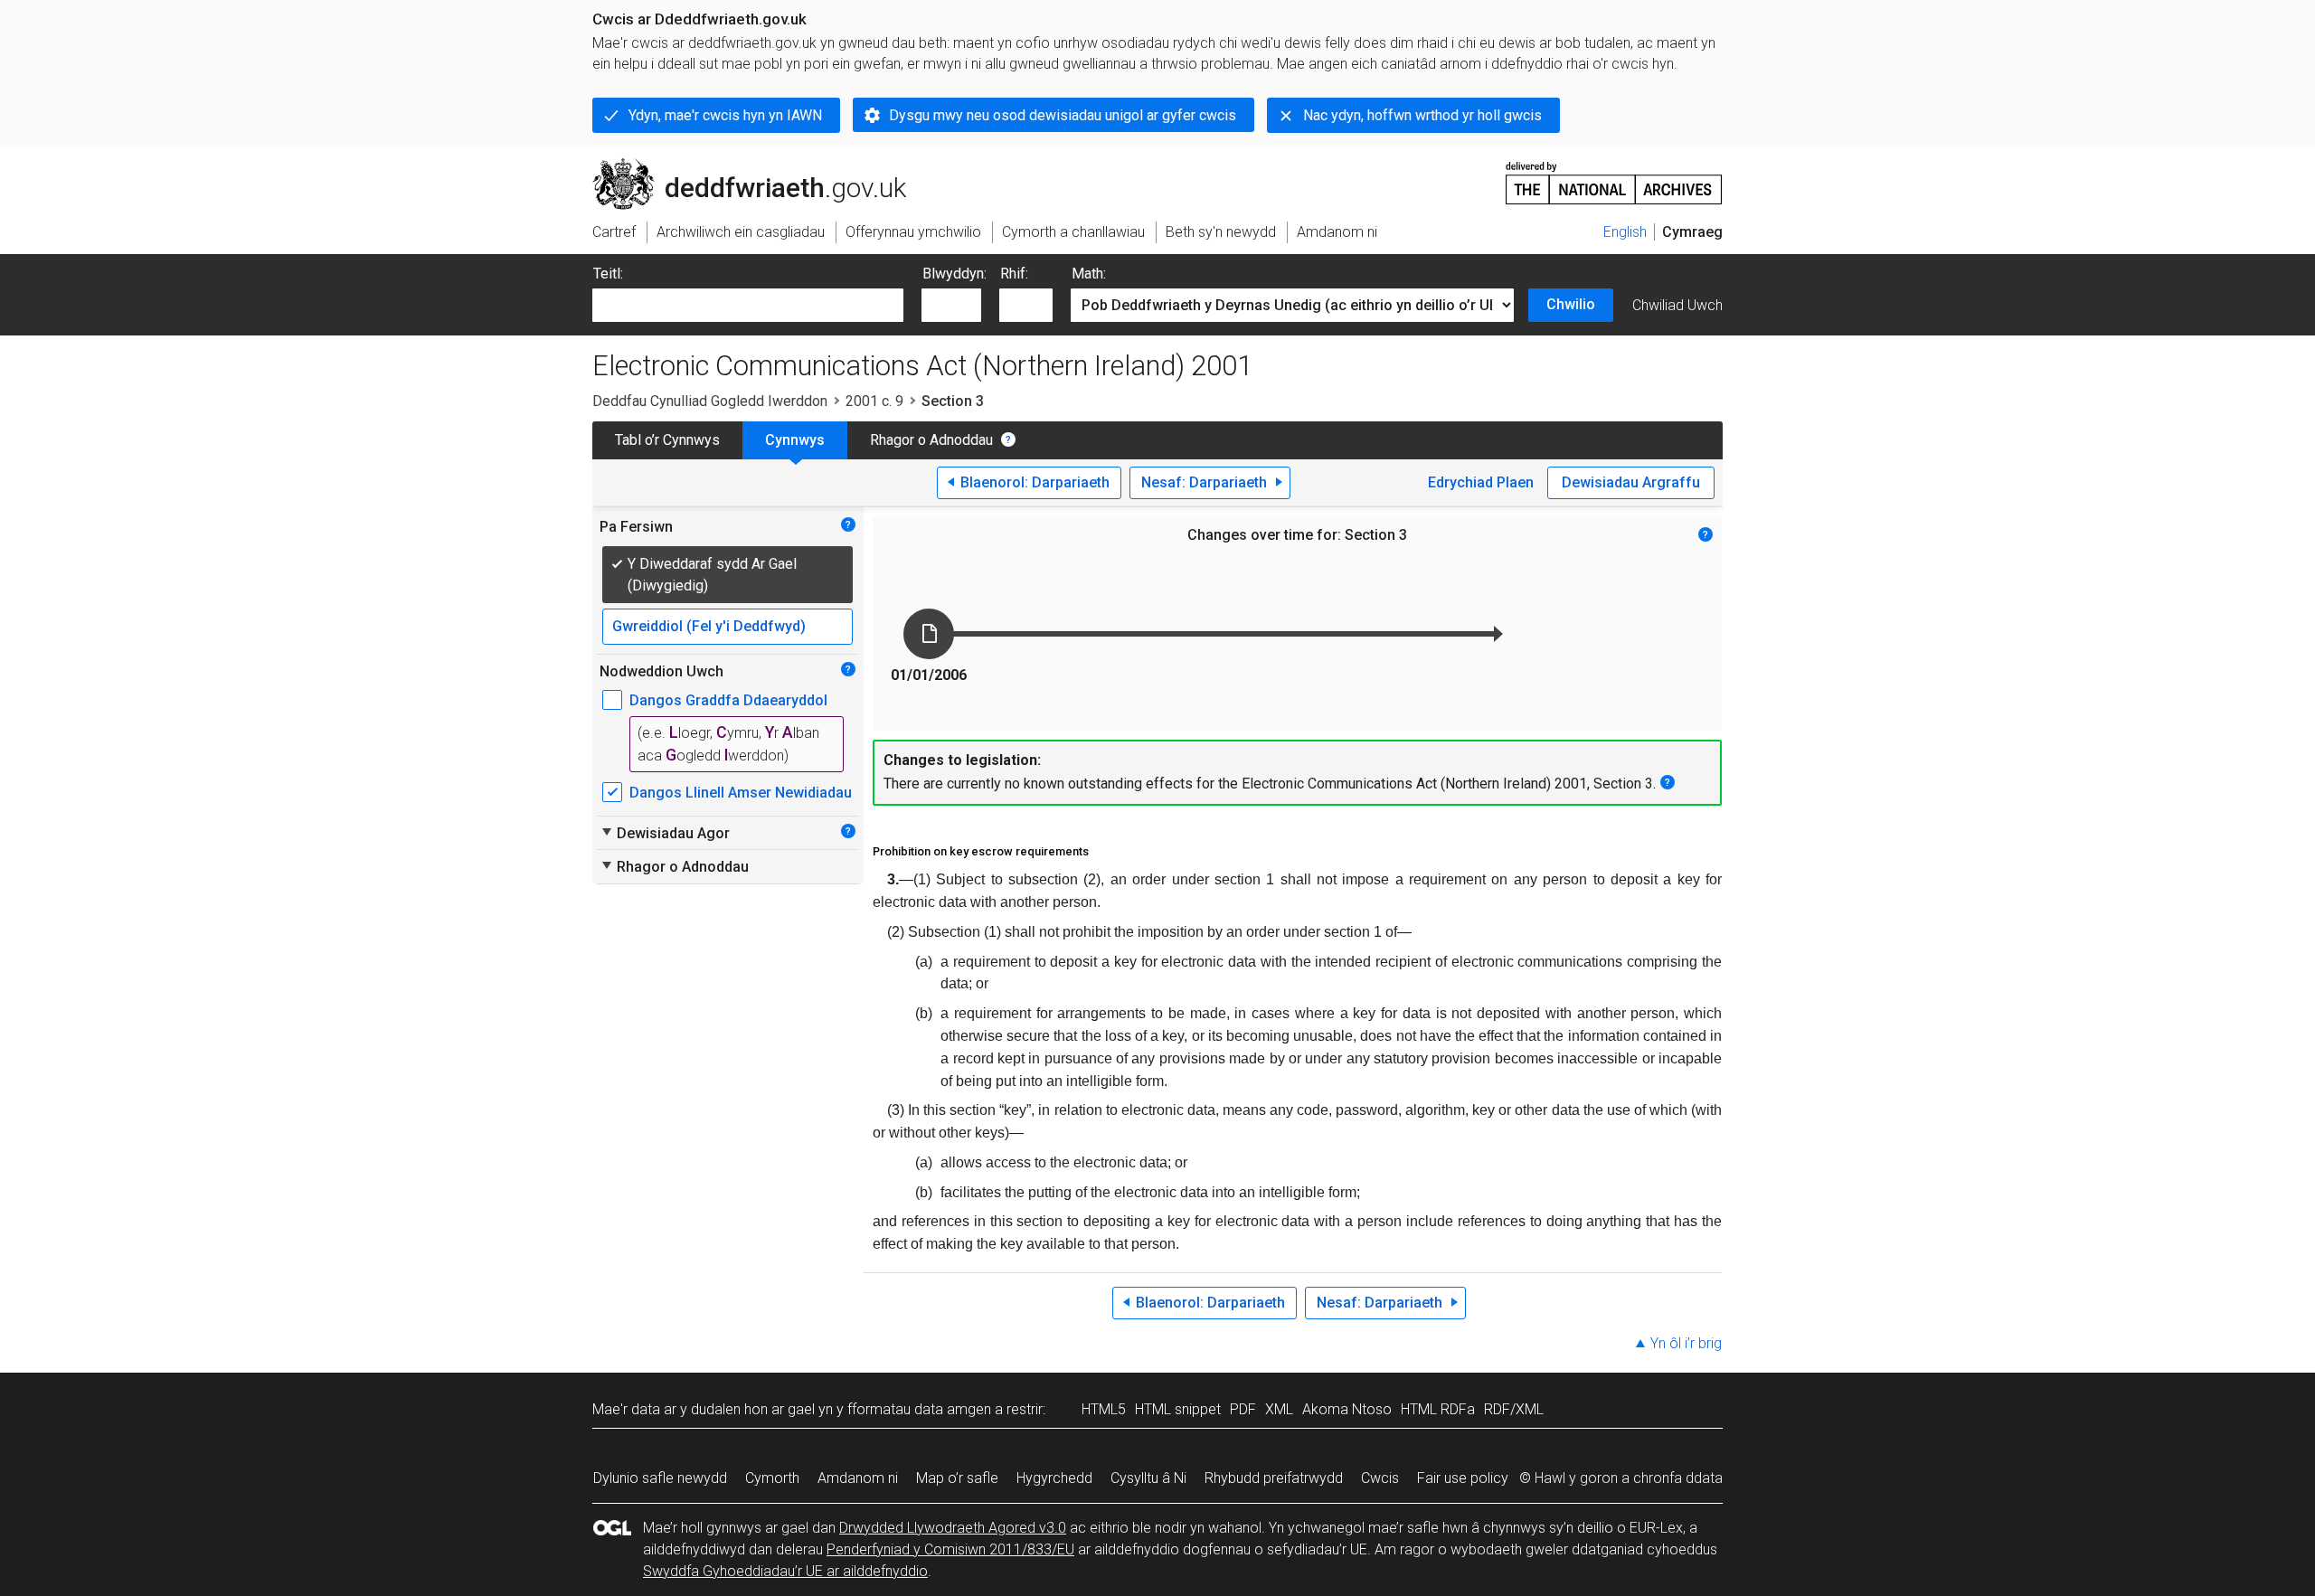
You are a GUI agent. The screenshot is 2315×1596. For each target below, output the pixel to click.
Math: (1089, 274)
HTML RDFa (1438, 1409)
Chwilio (1571, 304)
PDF (1243, 1409)
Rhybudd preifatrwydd (1274, 1478)
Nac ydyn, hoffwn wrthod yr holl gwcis (1422, 115)
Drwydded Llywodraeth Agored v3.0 (953, 1528)
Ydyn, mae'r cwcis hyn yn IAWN (725, 115)
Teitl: (608, 274)
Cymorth (772, 1478)
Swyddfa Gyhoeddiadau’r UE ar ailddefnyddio (785, 1571)
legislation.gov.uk (742, 165)
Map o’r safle (957, 1478)
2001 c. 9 (874, 401)
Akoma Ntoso (1347, 1409)
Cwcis (1380, 1478)
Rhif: (1014, 274)
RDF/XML (1514, 1409)
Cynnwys (795, 440)
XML (1279, 1409)
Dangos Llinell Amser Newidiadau (741, 793)
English (1625, 232)
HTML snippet (1178, 1409)
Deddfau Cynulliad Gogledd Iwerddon (710, 401)
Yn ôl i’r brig (1686, 1343)
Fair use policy (1463, 1478)
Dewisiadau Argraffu (1631, 482)
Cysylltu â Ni (1148, 1478)
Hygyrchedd (1054, 1478)
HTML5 (1104, 1409)
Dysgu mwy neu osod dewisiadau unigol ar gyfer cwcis (1063, 115)
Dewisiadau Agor (665, 833)
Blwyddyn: (954, 274)
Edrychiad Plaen (1481, 482)
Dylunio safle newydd (660, 1478)
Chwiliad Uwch (1677, 305)
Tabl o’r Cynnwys (667, 440)
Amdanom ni (858, 1478)
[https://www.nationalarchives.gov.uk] (1614, 176)
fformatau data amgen (919, 1409)
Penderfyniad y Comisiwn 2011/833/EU (950, 1549)
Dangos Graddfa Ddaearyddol (728, 700)
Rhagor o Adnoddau (931, 440)
